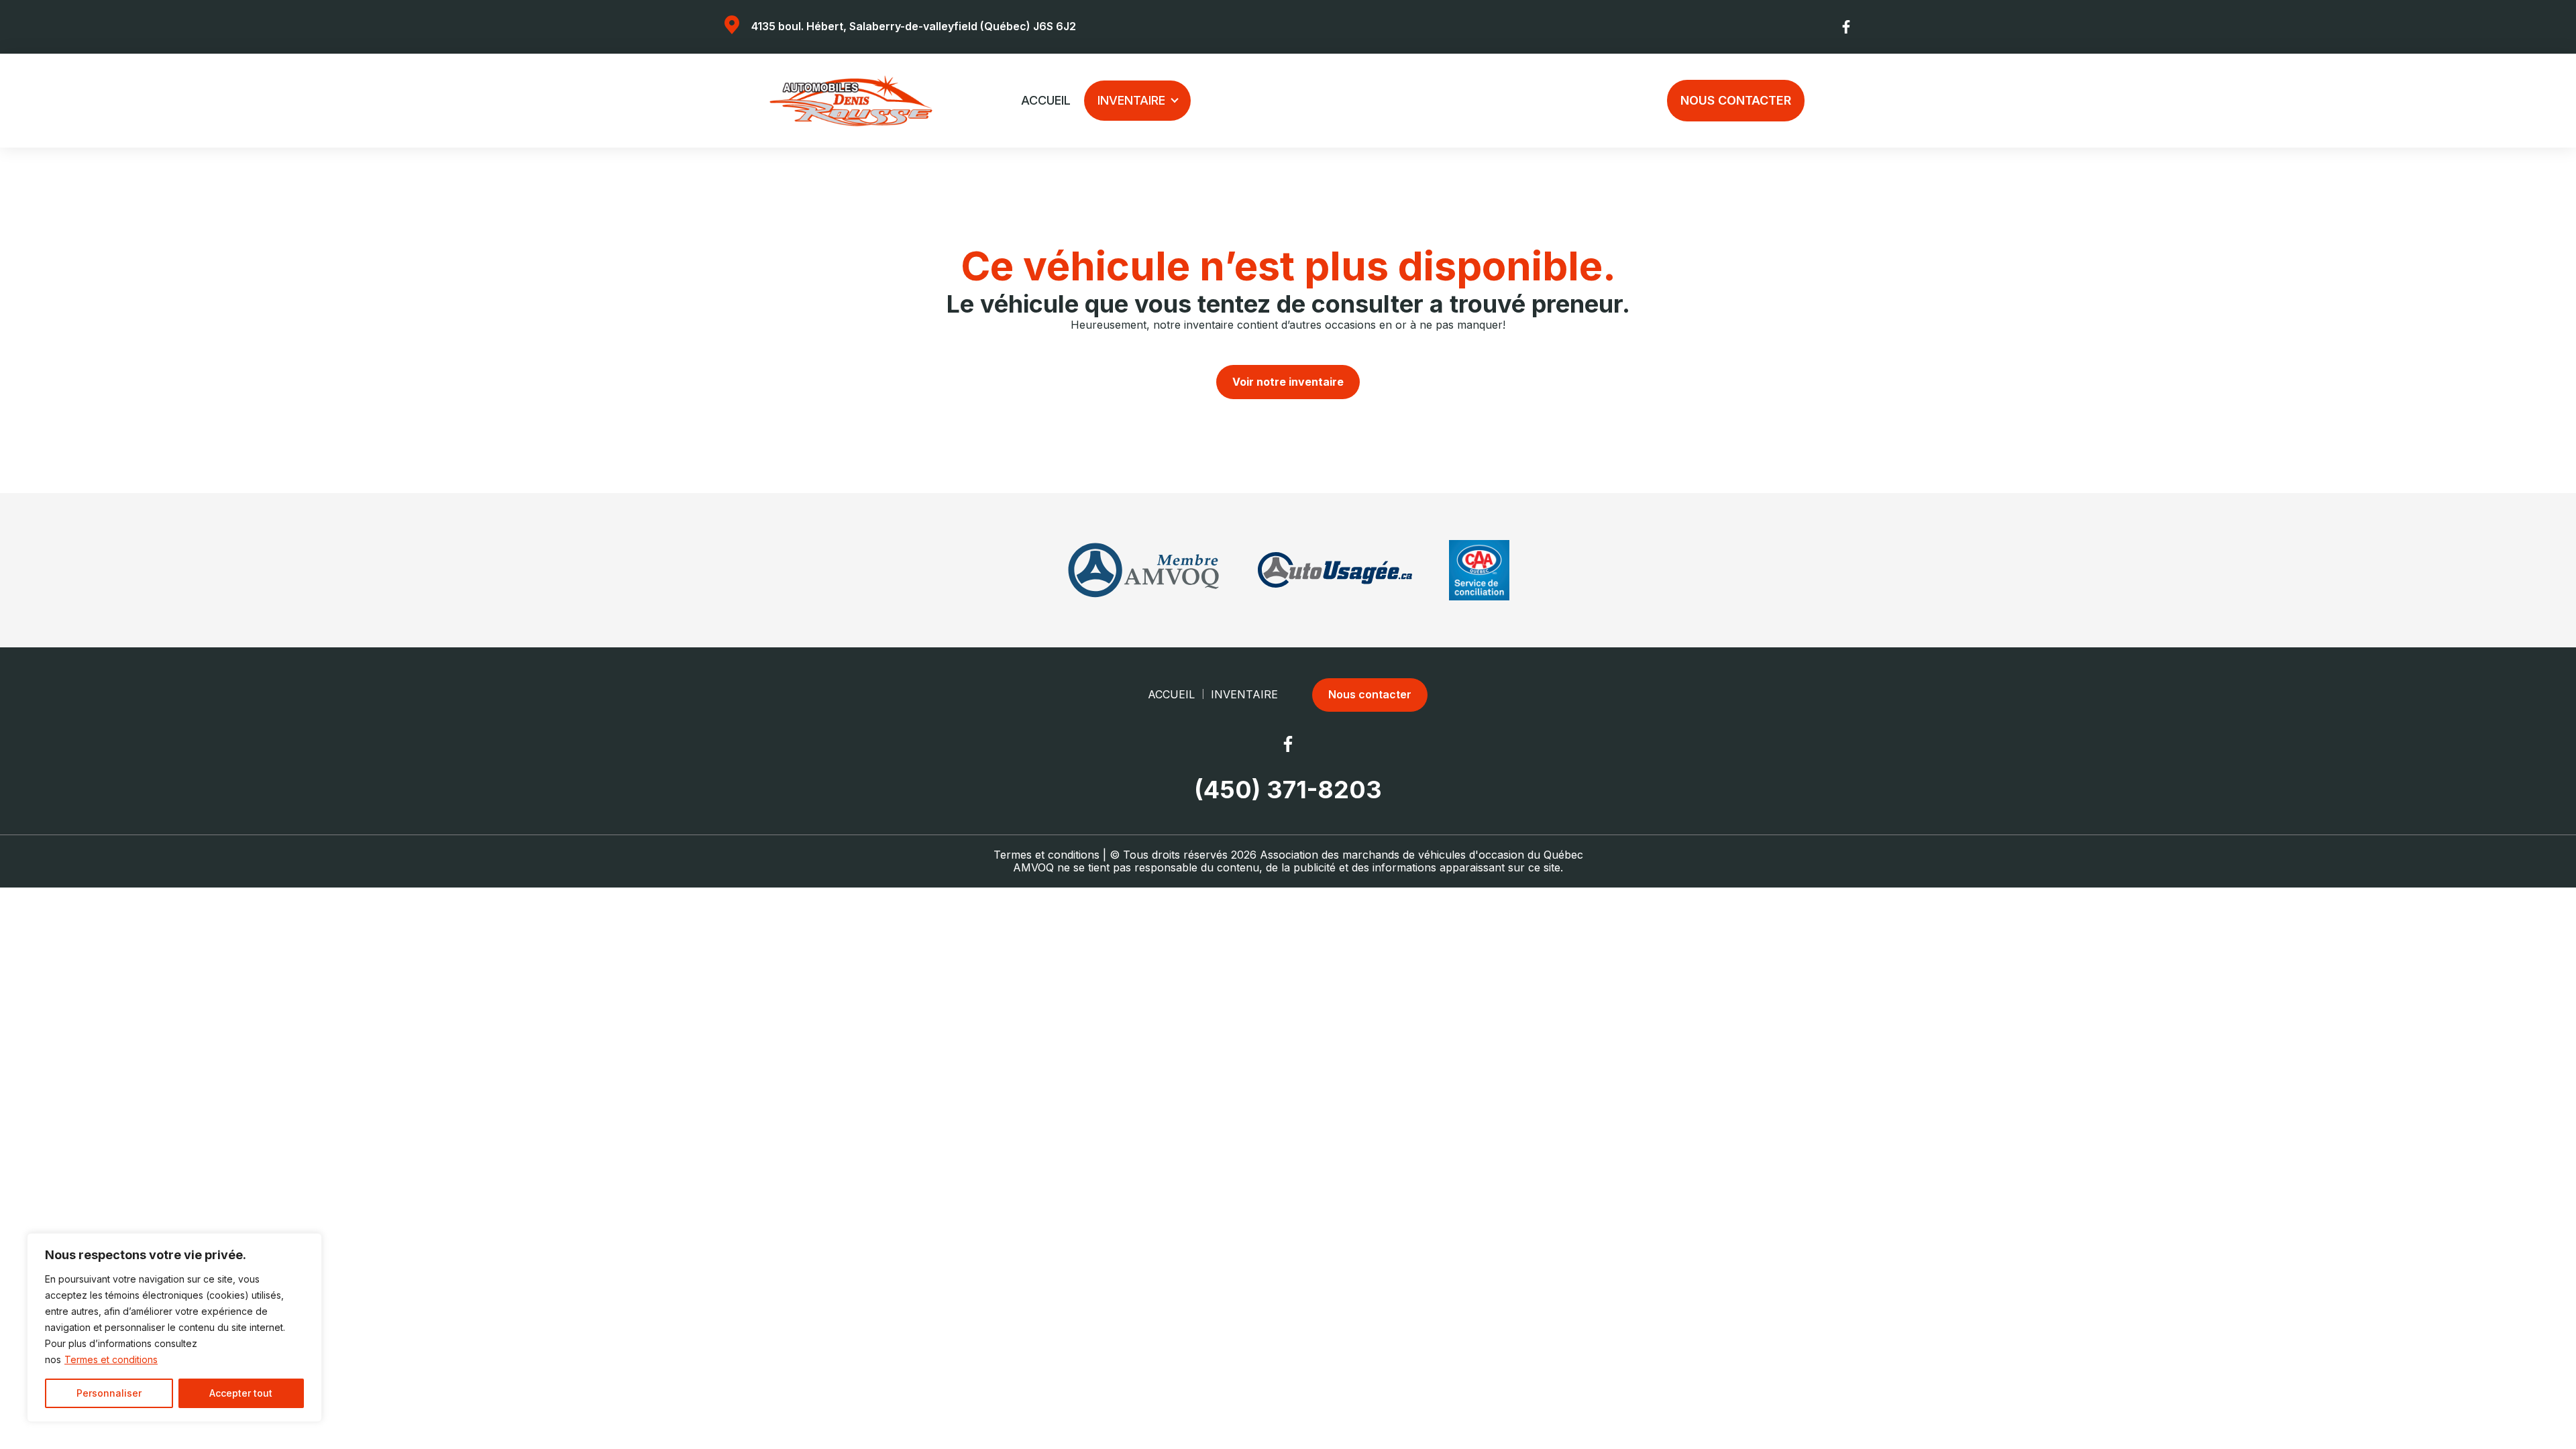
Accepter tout (241, 1393)
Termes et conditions (111, 1359)
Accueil (1046, 100)
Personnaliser (109, 1393)
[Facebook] (1847, 27)
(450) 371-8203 (1288, 790)
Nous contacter (1736, 100)
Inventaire (1131, 100)
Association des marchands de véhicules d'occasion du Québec (1421, 855)
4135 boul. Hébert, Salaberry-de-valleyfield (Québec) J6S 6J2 (914, 26)
